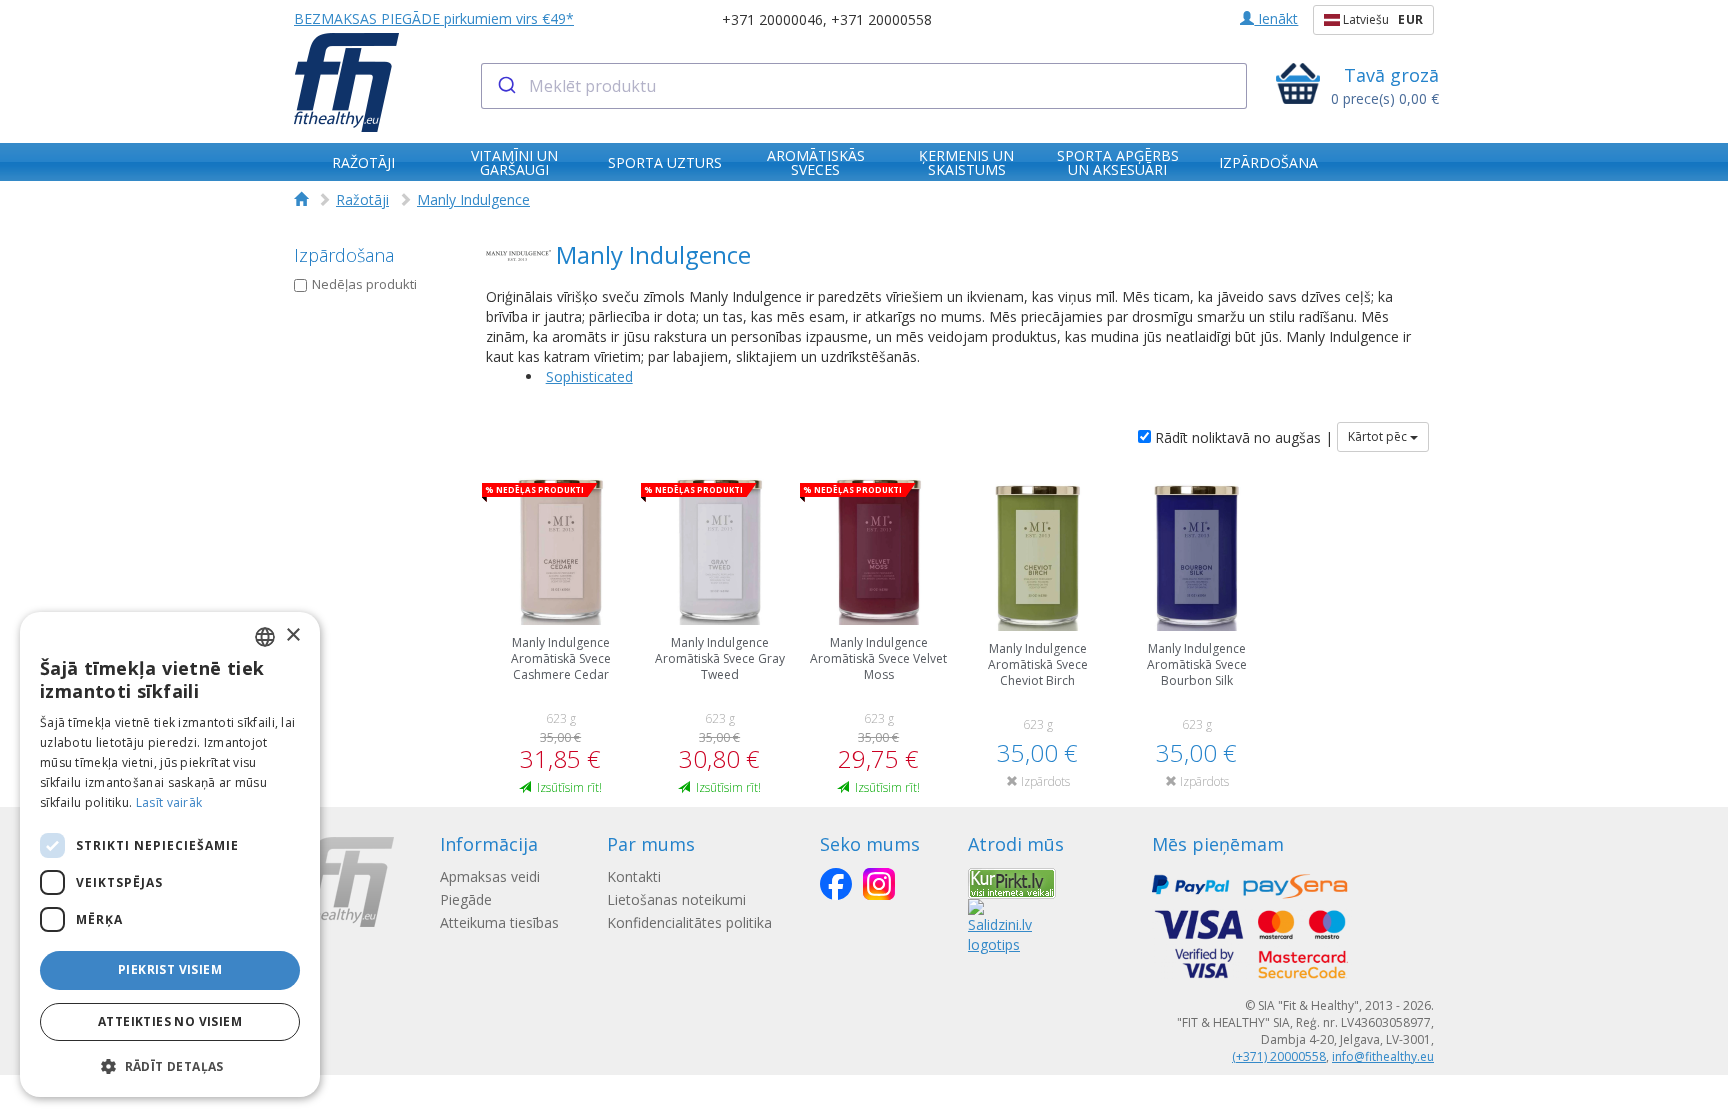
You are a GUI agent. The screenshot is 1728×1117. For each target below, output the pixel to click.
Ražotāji (362, 199)
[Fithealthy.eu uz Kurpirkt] (1012, 881)
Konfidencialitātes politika (689, 922)
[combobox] (864, 86)
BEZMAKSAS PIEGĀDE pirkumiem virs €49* (434, 18)
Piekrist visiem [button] (170, 969)
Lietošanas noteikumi (676, 899)
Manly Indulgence (473, 199)
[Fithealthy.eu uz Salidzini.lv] (1000, 925)
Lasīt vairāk (169, 802)
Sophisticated (589, 376)
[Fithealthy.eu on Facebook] (836, 884)
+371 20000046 (772, 19)
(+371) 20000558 (1279, 1056)
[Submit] (505, 86)
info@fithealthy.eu (1383, 1056)
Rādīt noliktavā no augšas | (1242, 437)
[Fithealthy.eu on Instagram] (879, 884)
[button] (170, 1065)
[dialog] (170, 854)
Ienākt (1276, 18)
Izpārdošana (344, 255)
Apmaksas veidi (490, 876)
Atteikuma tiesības (499, 922)
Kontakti (634, 876)
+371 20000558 (881, 19)
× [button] (292, 635)
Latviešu (1381, 19)
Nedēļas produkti (364, 284)
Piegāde (466, 899)
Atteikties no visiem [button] (170, 1021)
